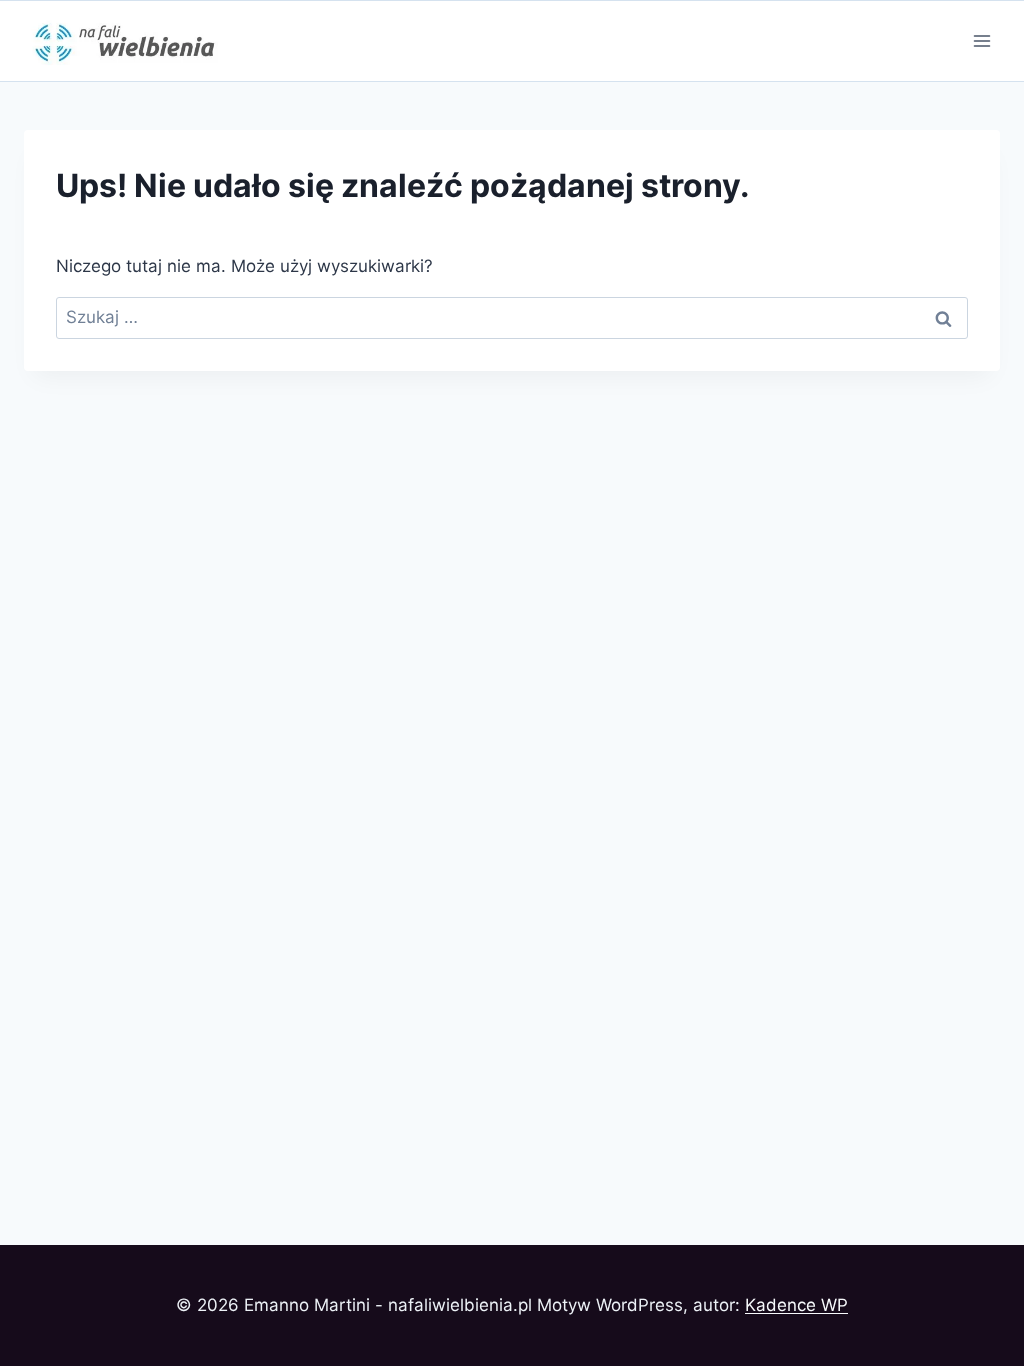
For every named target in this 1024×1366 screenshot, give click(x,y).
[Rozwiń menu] (981, 40)
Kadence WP (796, 1305)
